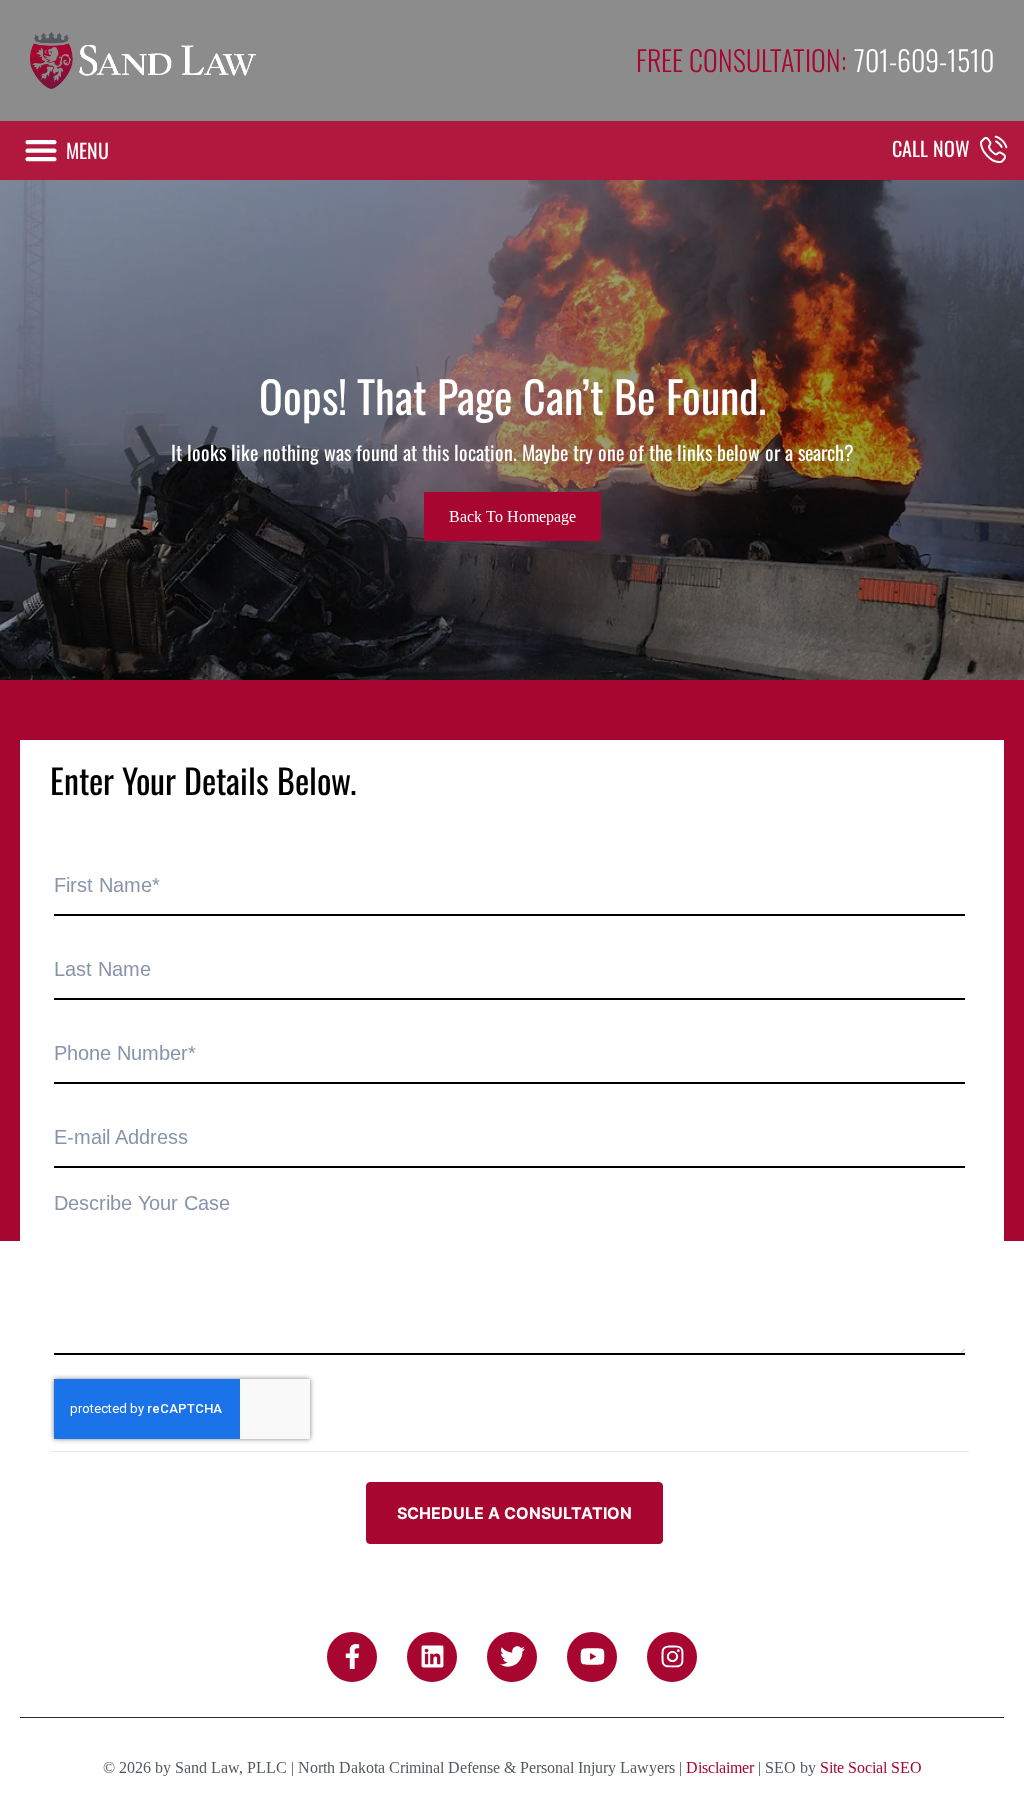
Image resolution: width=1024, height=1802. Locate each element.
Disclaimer (720, 1767)
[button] (66, 150)
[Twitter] (512, 1657)
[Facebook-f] (352, 1657)
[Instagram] (672, 1657)
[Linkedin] (432, 1657)
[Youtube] (592, 1657)
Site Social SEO (871, 1767)
